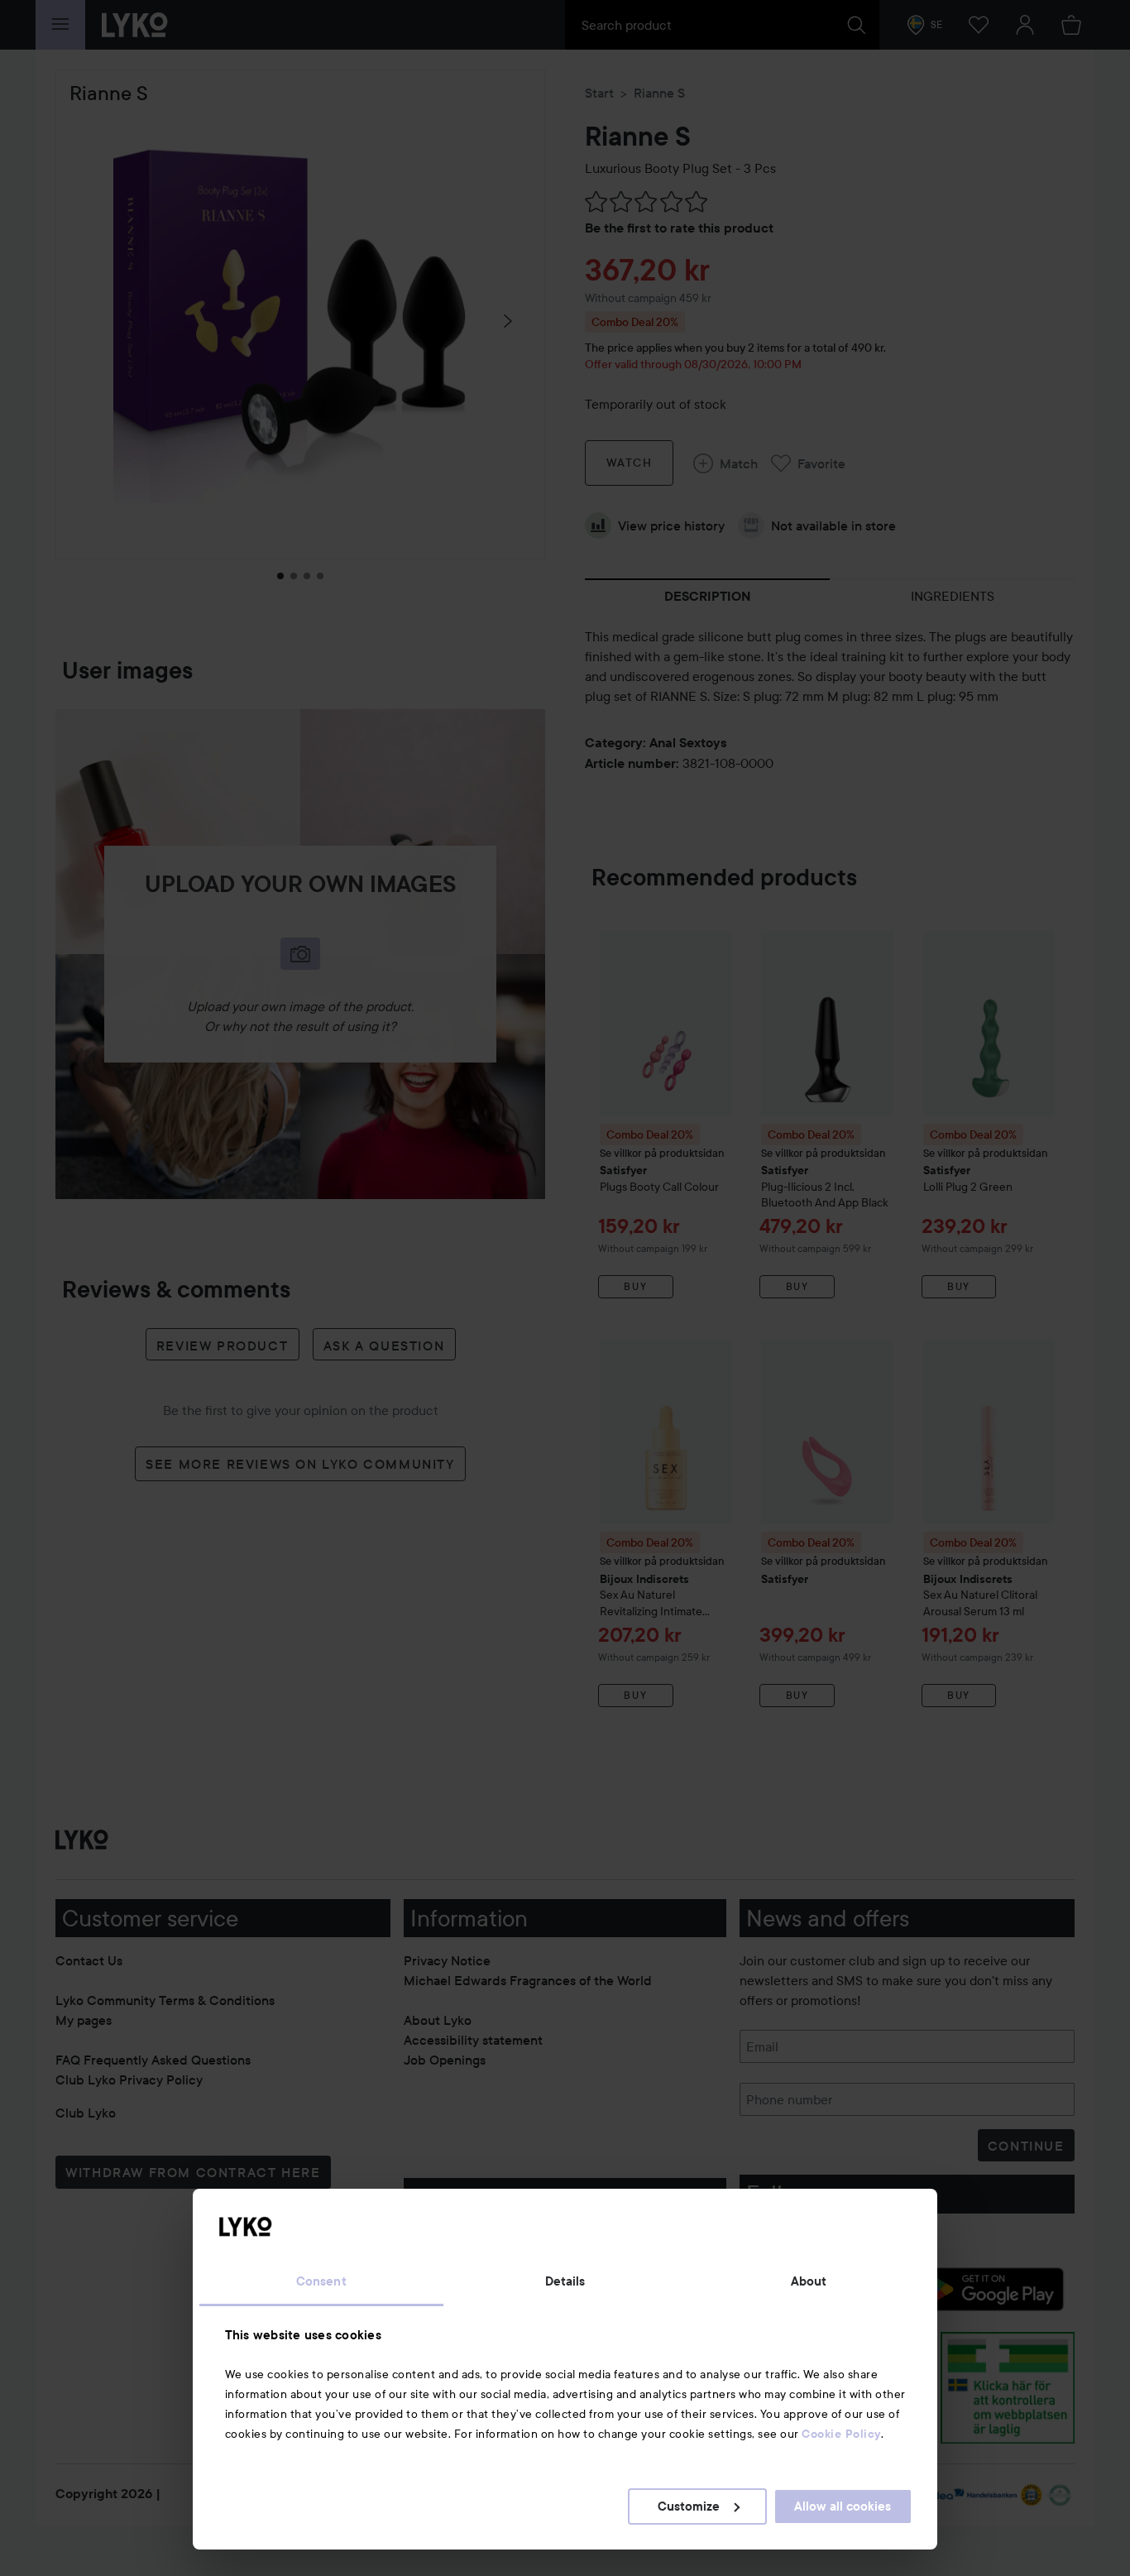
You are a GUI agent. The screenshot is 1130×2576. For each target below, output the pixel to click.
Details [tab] (565, 2281)
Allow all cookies (843, 2506)
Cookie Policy (841, 2434)
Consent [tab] (321, 2281)
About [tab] (809, 2281)
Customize (689, 2506)
